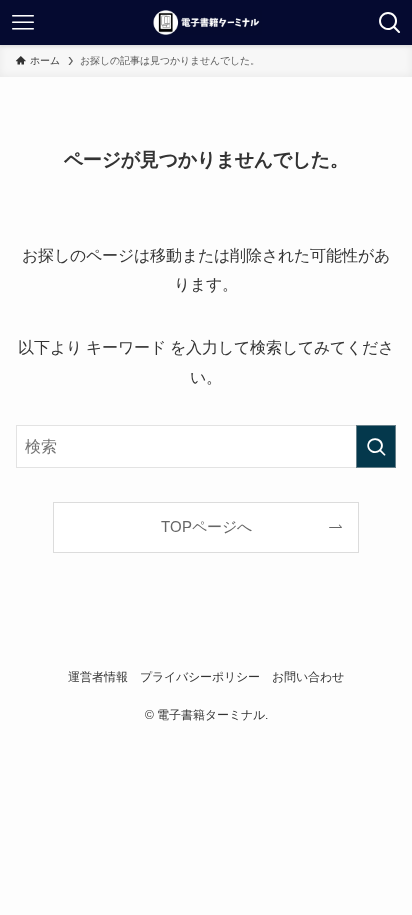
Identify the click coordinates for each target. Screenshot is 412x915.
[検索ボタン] (389, 22)
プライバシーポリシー (200, 677)
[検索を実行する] (376, 446)
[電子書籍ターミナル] (205, 22)
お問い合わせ (308, 677)
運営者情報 (98, 677)
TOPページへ (206, 527)
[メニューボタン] (22, 22)
